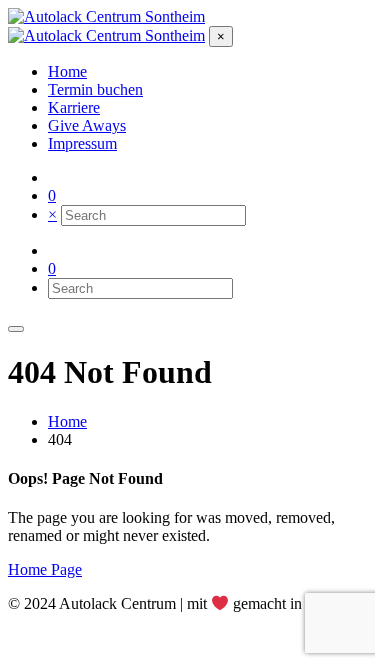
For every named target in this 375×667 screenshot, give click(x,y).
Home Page (45, 569)
